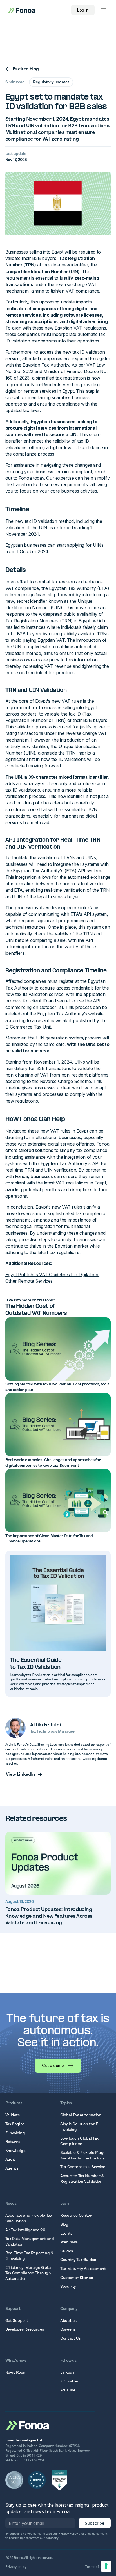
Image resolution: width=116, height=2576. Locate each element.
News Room (16, 2372)
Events (66, 2233)
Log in (83, 10)
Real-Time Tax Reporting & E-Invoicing (29, 2256)
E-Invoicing (15, 2133)
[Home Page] (28, 2425)
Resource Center (76, 2215)
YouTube (68, 2390)
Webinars (69, 2242)
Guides (67, 2251)
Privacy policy (16, 2567)
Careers (68, 2329)
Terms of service (98, 2567)
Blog (64, 2224)
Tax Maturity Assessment (83, 2269)
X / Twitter (70, 2381)
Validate (13, 2115)
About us (68, 2320)
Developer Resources (25, 2329)
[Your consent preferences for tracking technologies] (106, 2566)
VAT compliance (82, 291)
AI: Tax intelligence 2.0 (25, 2230)
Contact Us (70, 2338)
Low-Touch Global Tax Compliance (79, 2141)
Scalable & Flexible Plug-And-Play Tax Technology (82, 2155)
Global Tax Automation (81, 2115)
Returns (13, 2142)
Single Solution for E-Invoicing (80, 2127)
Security (68, 2286)
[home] (20, 10)
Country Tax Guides (78, 2260)
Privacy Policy (68, 2534)
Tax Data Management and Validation (30, 2241)
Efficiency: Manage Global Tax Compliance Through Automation (29, 2273)
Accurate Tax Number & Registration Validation (82, 2179)
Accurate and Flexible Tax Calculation (29, 2218)
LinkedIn (68, 2372)
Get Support (17, 2320)
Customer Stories (76, 2278)
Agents (12, 2168)
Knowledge (15, 2150)
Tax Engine (15, 2124)
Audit (10, 2159)
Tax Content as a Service (83, 2167)
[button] (104, 10)
